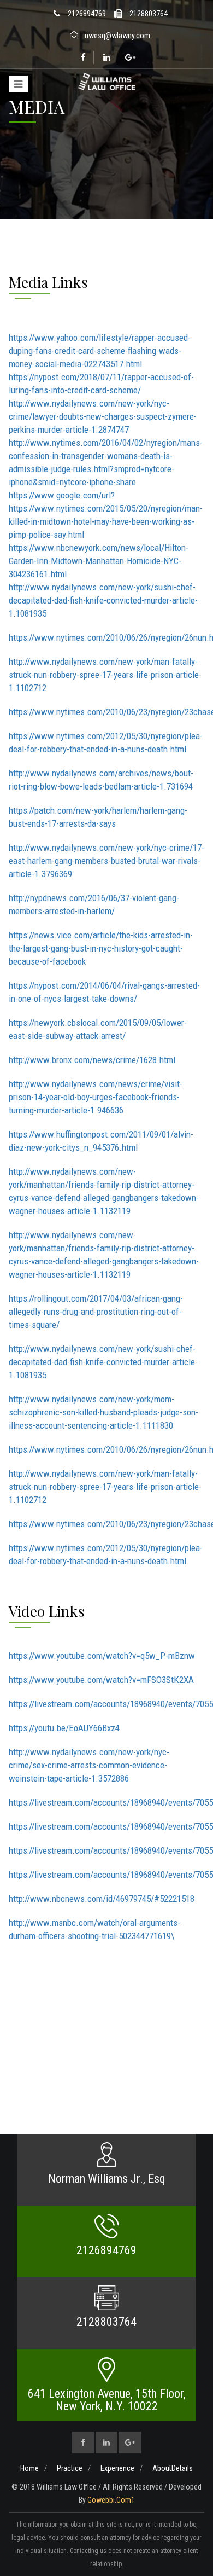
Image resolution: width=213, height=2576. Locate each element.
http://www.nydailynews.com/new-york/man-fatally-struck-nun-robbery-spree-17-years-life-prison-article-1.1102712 (105, 675)
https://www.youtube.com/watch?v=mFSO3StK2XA (101, 1680)
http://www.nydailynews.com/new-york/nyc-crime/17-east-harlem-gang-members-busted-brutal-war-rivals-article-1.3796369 (106, 861)
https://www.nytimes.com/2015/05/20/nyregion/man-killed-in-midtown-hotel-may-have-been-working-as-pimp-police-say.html (106, 521)
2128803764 (149, 14)
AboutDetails (173, 2468)
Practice (70, 2468)
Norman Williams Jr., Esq (107, 2178)
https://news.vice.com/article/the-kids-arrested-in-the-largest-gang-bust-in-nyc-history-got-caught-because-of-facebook (101, 948)
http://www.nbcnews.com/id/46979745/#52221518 (102, 1899)
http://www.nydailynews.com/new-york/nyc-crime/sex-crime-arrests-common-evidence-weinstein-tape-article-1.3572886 (89, 1765)
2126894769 (87, 14)
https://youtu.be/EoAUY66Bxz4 (64, 1728)
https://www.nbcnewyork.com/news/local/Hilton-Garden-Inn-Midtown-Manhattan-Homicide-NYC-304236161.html (99, 561)
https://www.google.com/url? (62, 495)
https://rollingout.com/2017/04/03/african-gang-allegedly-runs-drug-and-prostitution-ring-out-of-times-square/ (96, 1312)
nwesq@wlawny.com (117, 36)
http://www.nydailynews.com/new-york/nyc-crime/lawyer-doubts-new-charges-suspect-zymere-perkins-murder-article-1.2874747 (103, 416)
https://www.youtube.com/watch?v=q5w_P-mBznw (102, 1656)
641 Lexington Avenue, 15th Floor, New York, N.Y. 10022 (107, 2400)
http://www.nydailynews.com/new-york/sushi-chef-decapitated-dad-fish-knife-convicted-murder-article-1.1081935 (103, 600)
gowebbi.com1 (111, 2500)
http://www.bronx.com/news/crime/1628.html (92, 1060)
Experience (117, 2468)
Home (29, 2468)
